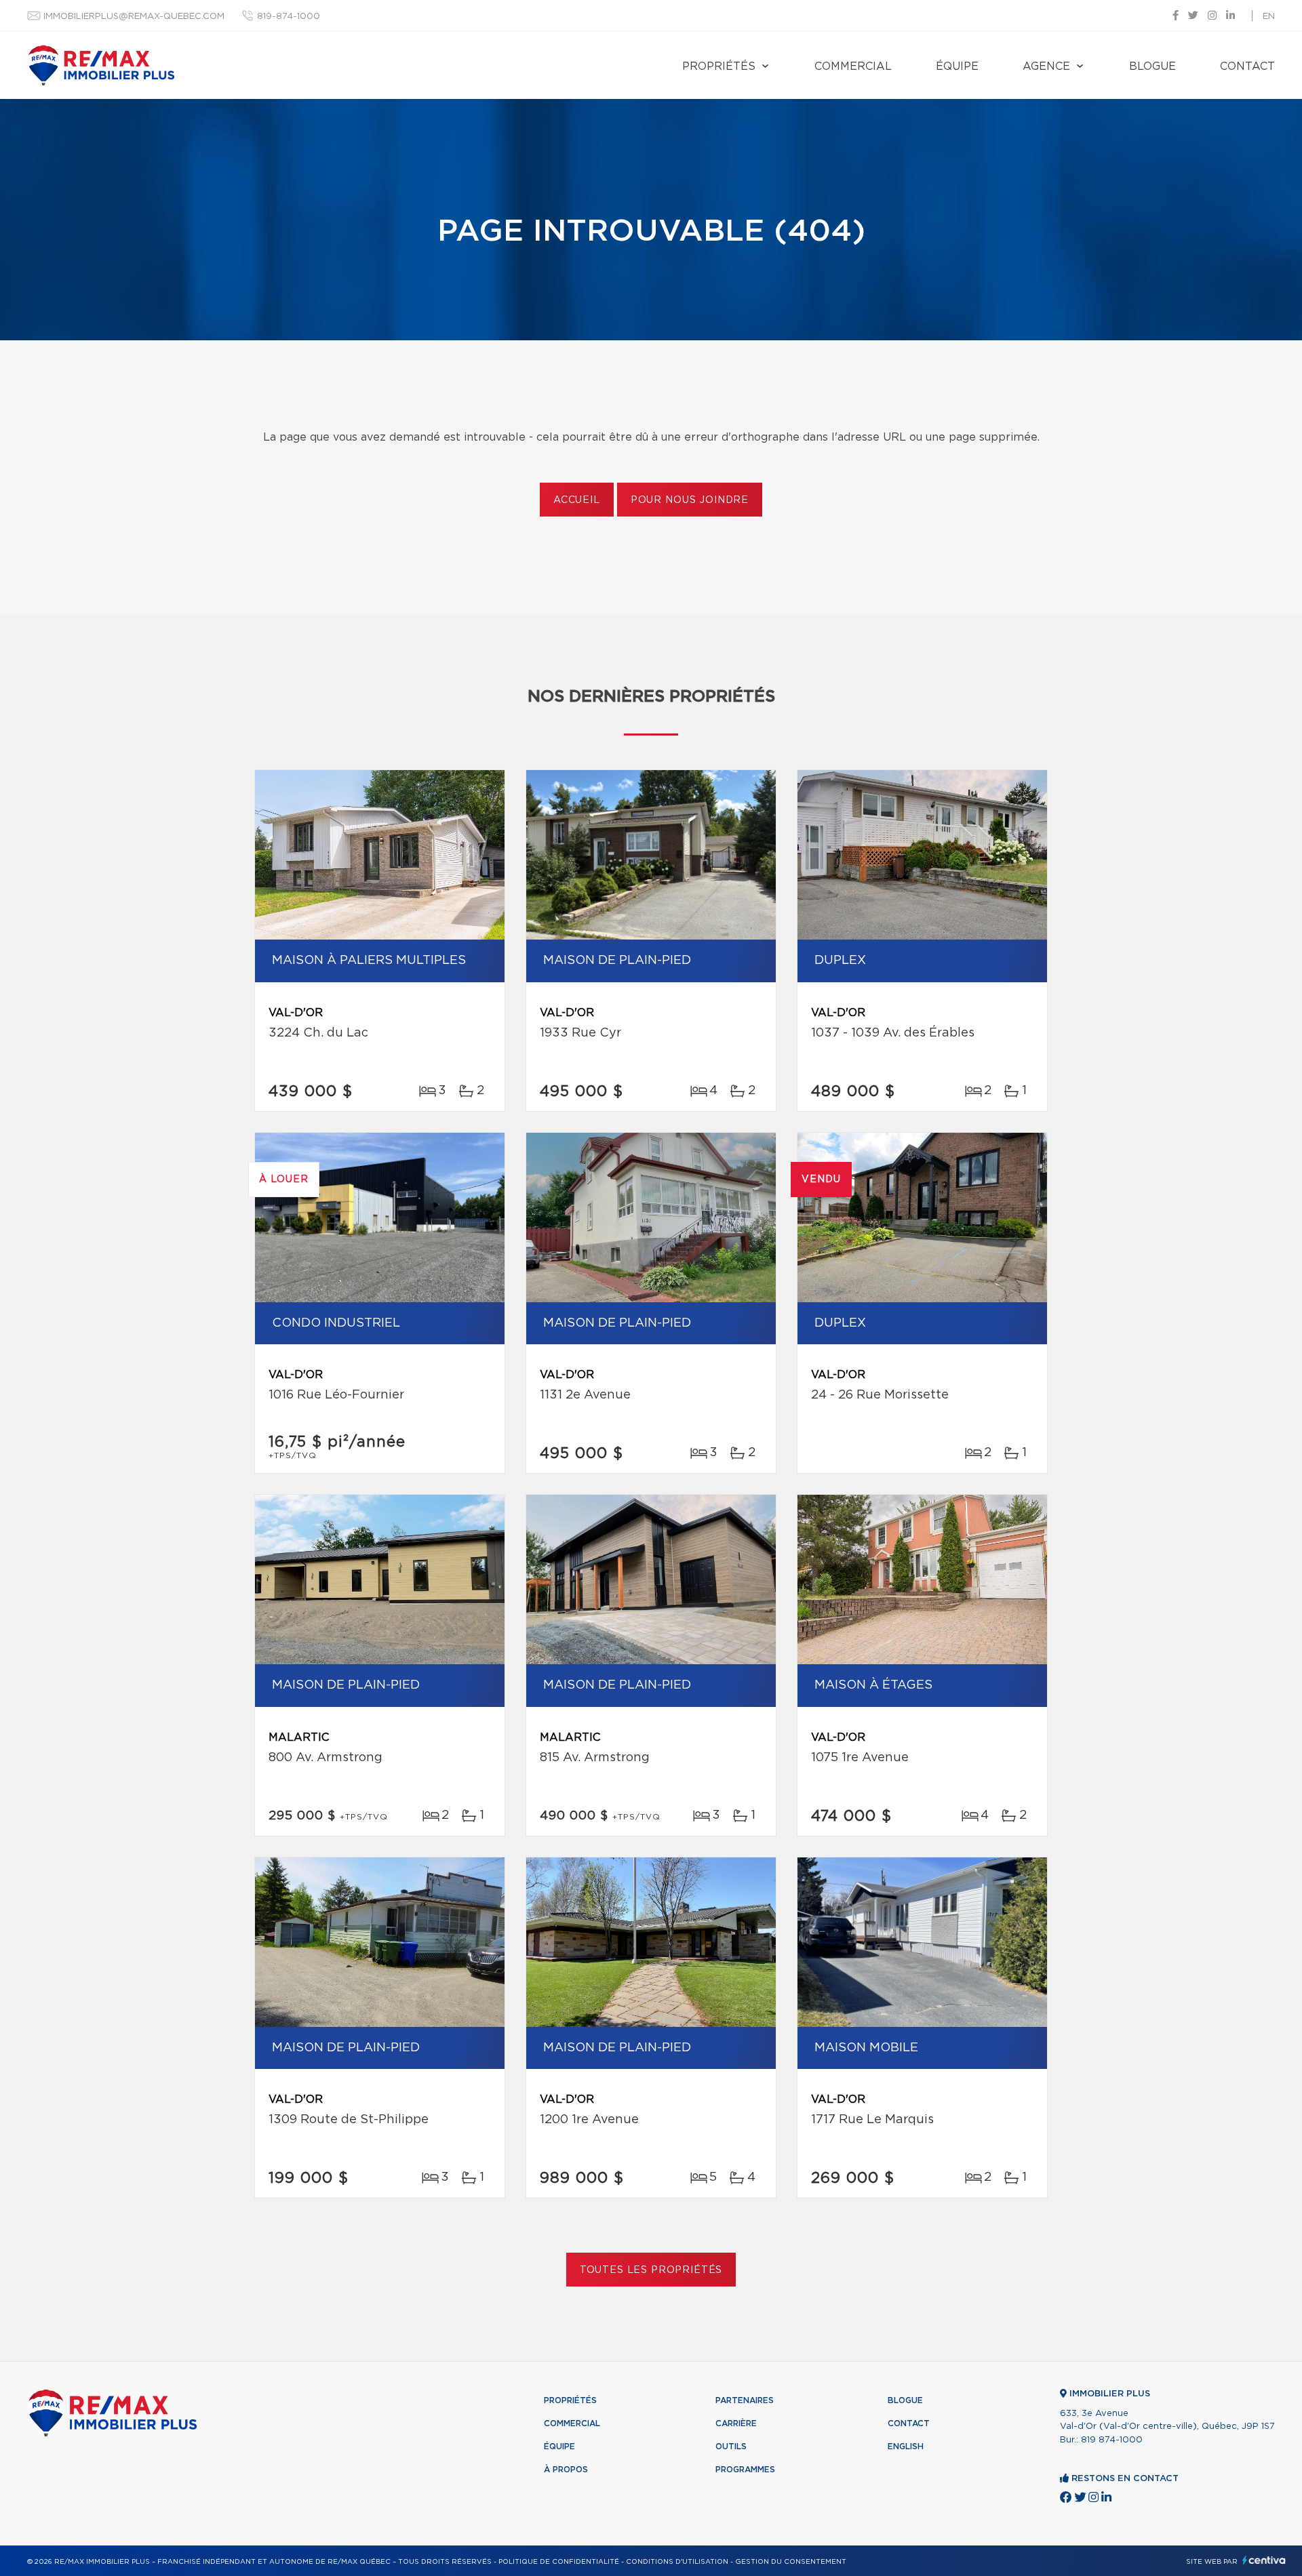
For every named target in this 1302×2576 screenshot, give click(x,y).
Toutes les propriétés (651, 2270)
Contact (1247, 66)
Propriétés (719, 66)
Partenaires (745, 2400)
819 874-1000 (1112, 2440)
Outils (731, 2447)
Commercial (853, 66)
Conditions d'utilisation (677, 2562)
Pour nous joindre (690, 500)
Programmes (745, 2470)
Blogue (1152, 66)
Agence (1046, 66)
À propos (566, 2470)
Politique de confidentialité (559, 2562)
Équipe (957, 66)
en (1269, 17)
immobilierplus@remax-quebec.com (134, 17)
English (906, 2447)
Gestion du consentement (791, 2562)
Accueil (577, 500)
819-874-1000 (289, 17)
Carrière (736, 2423)
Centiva (1264, 2560)
